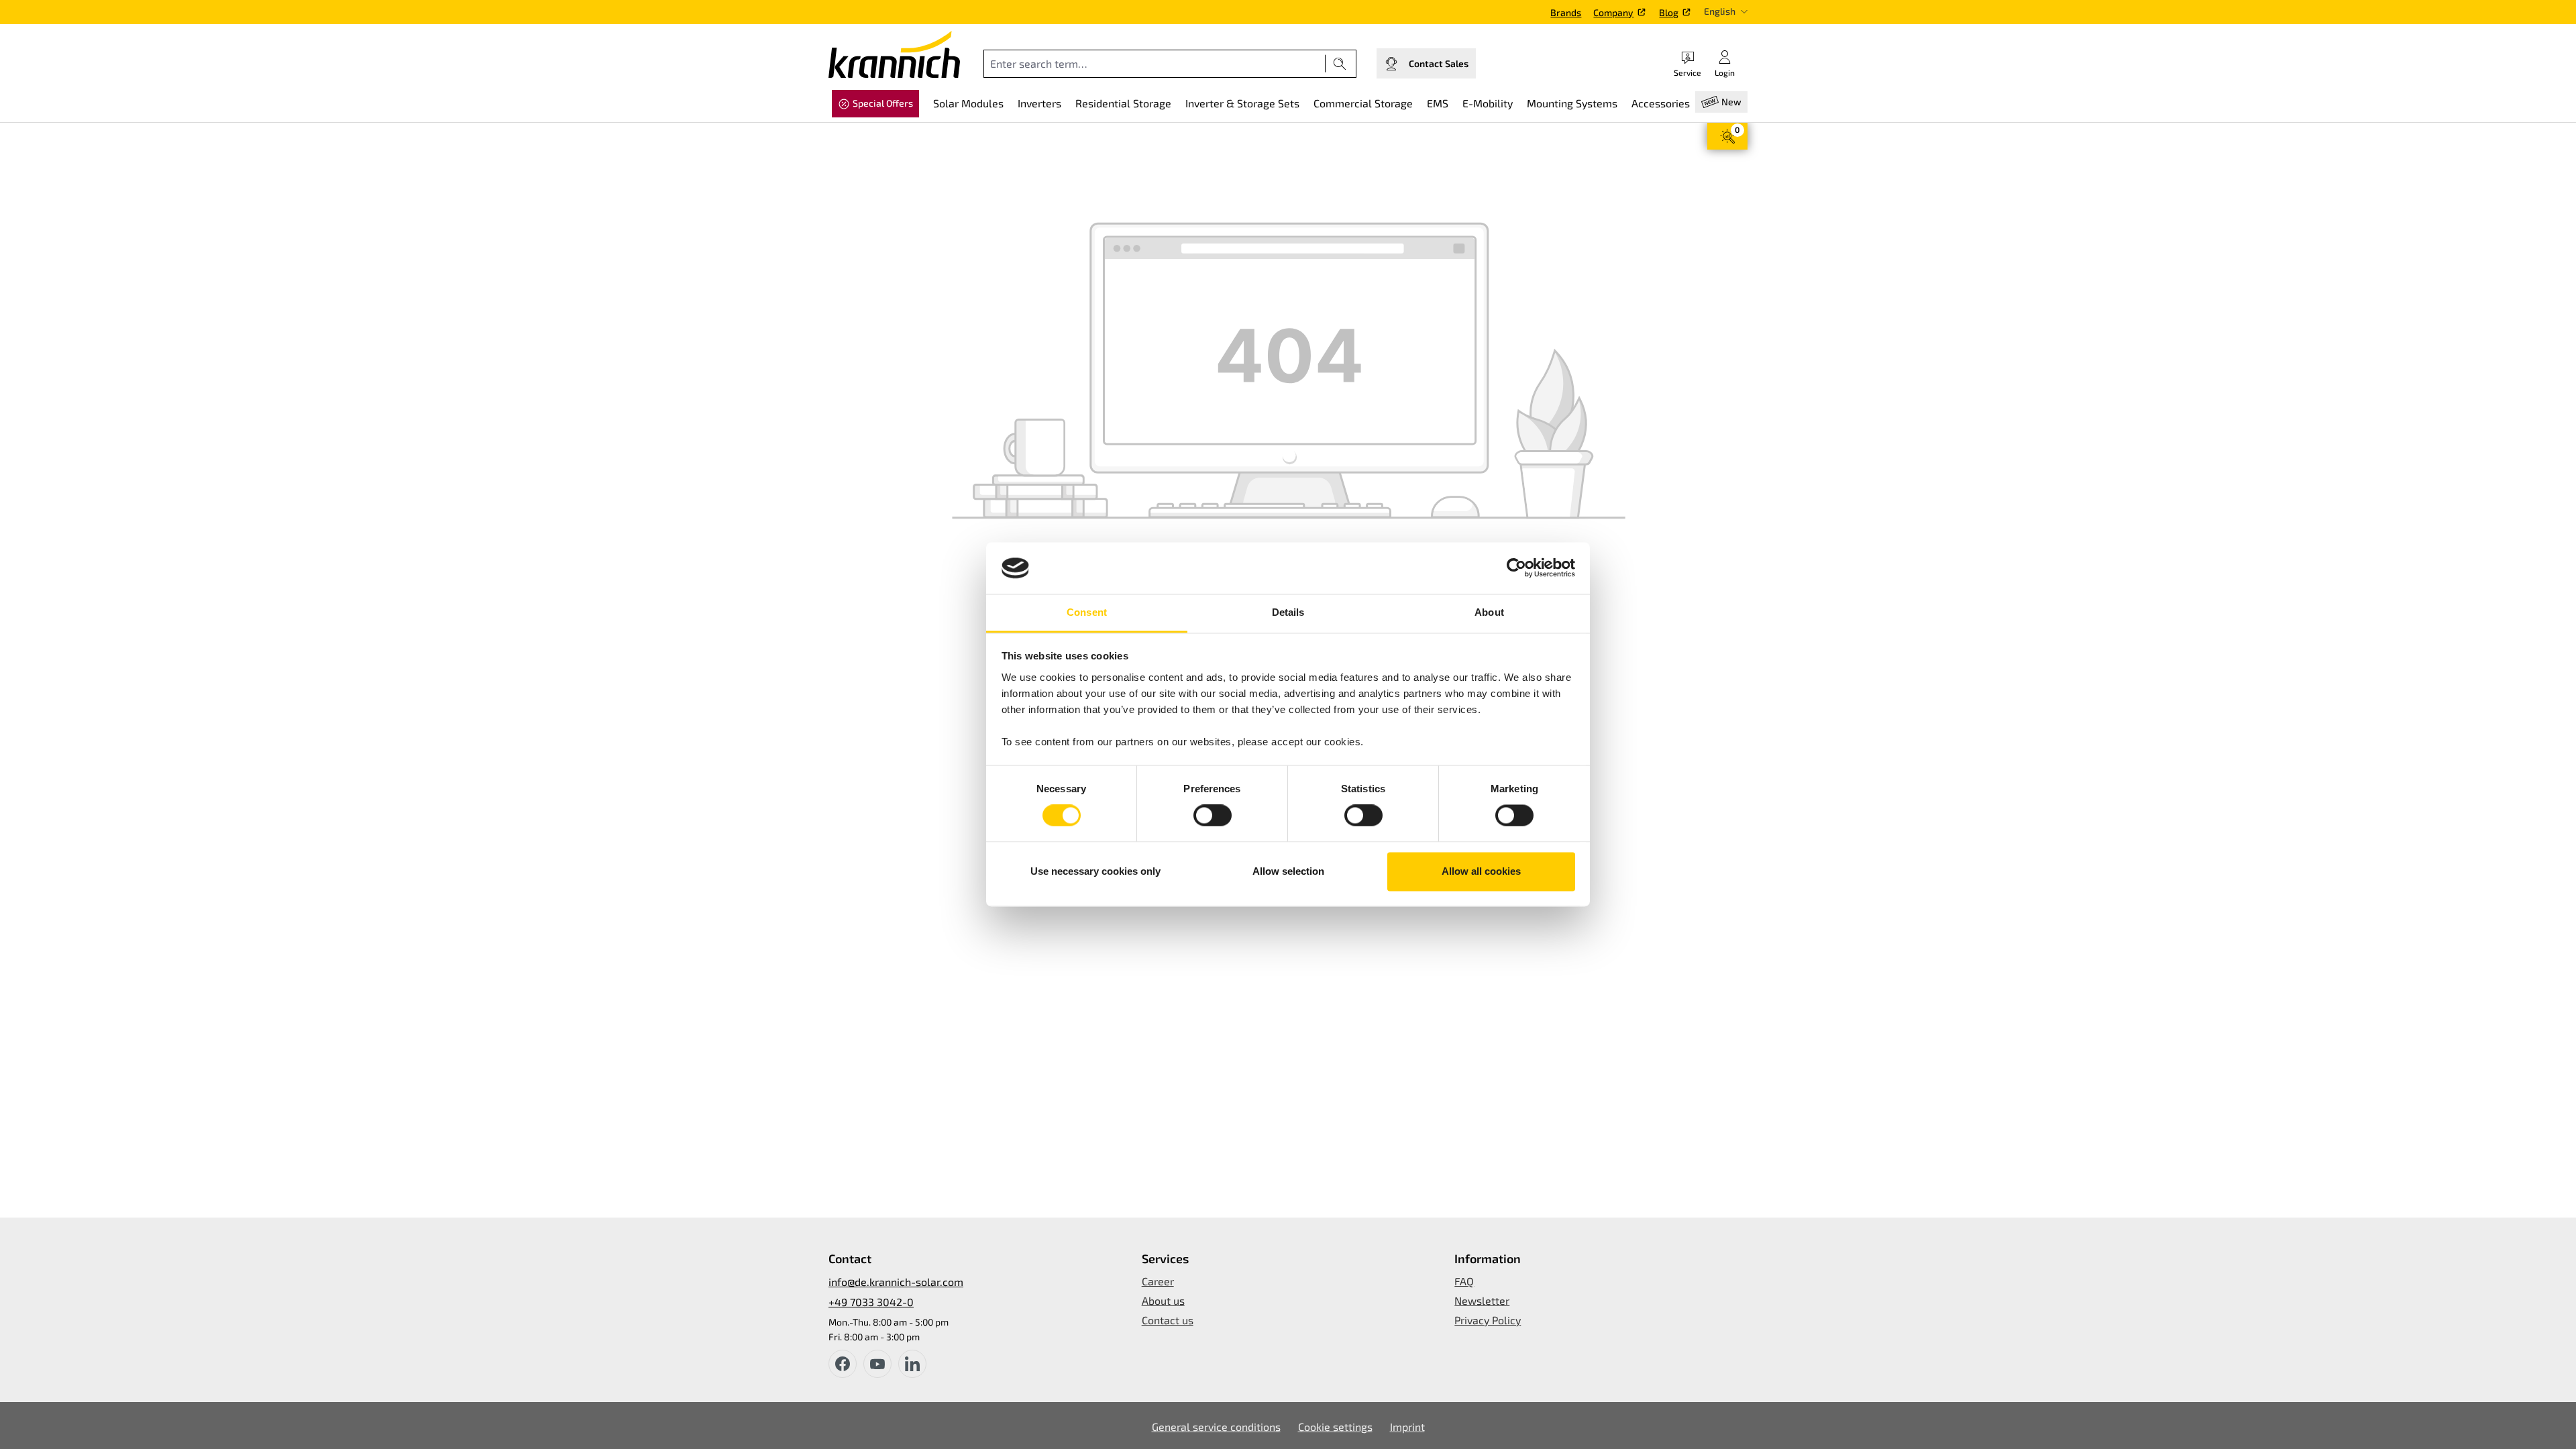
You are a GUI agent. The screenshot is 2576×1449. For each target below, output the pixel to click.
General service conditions (1216, 1427)
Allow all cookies (1481, 871)
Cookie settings (1335, 1427)
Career (1158, 1281)
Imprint (1407, 1427)
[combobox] (1155, 64)
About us (1163, 1300)
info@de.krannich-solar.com (896, 1282)
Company (1613, 12)
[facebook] (843, 1364)
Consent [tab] (1087, 612)
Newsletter (1482, 1300)
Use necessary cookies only (1095, 871)
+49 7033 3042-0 (871, 1302)
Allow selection (1288, 871)
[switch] (1213, 816)
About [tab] (1489, 612)
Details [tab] (1288, 612)
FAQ (1464, 1281)
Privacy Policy (1488, 1320)
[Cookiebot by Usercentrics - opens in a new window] (1516, 568)
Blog (1669, 12)
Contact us (1168, 1320)
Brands (1566, 12)
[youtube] (877, 1364)
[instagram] (912, 1364)
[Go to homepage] (894, 54)
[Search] (1340, 64)
